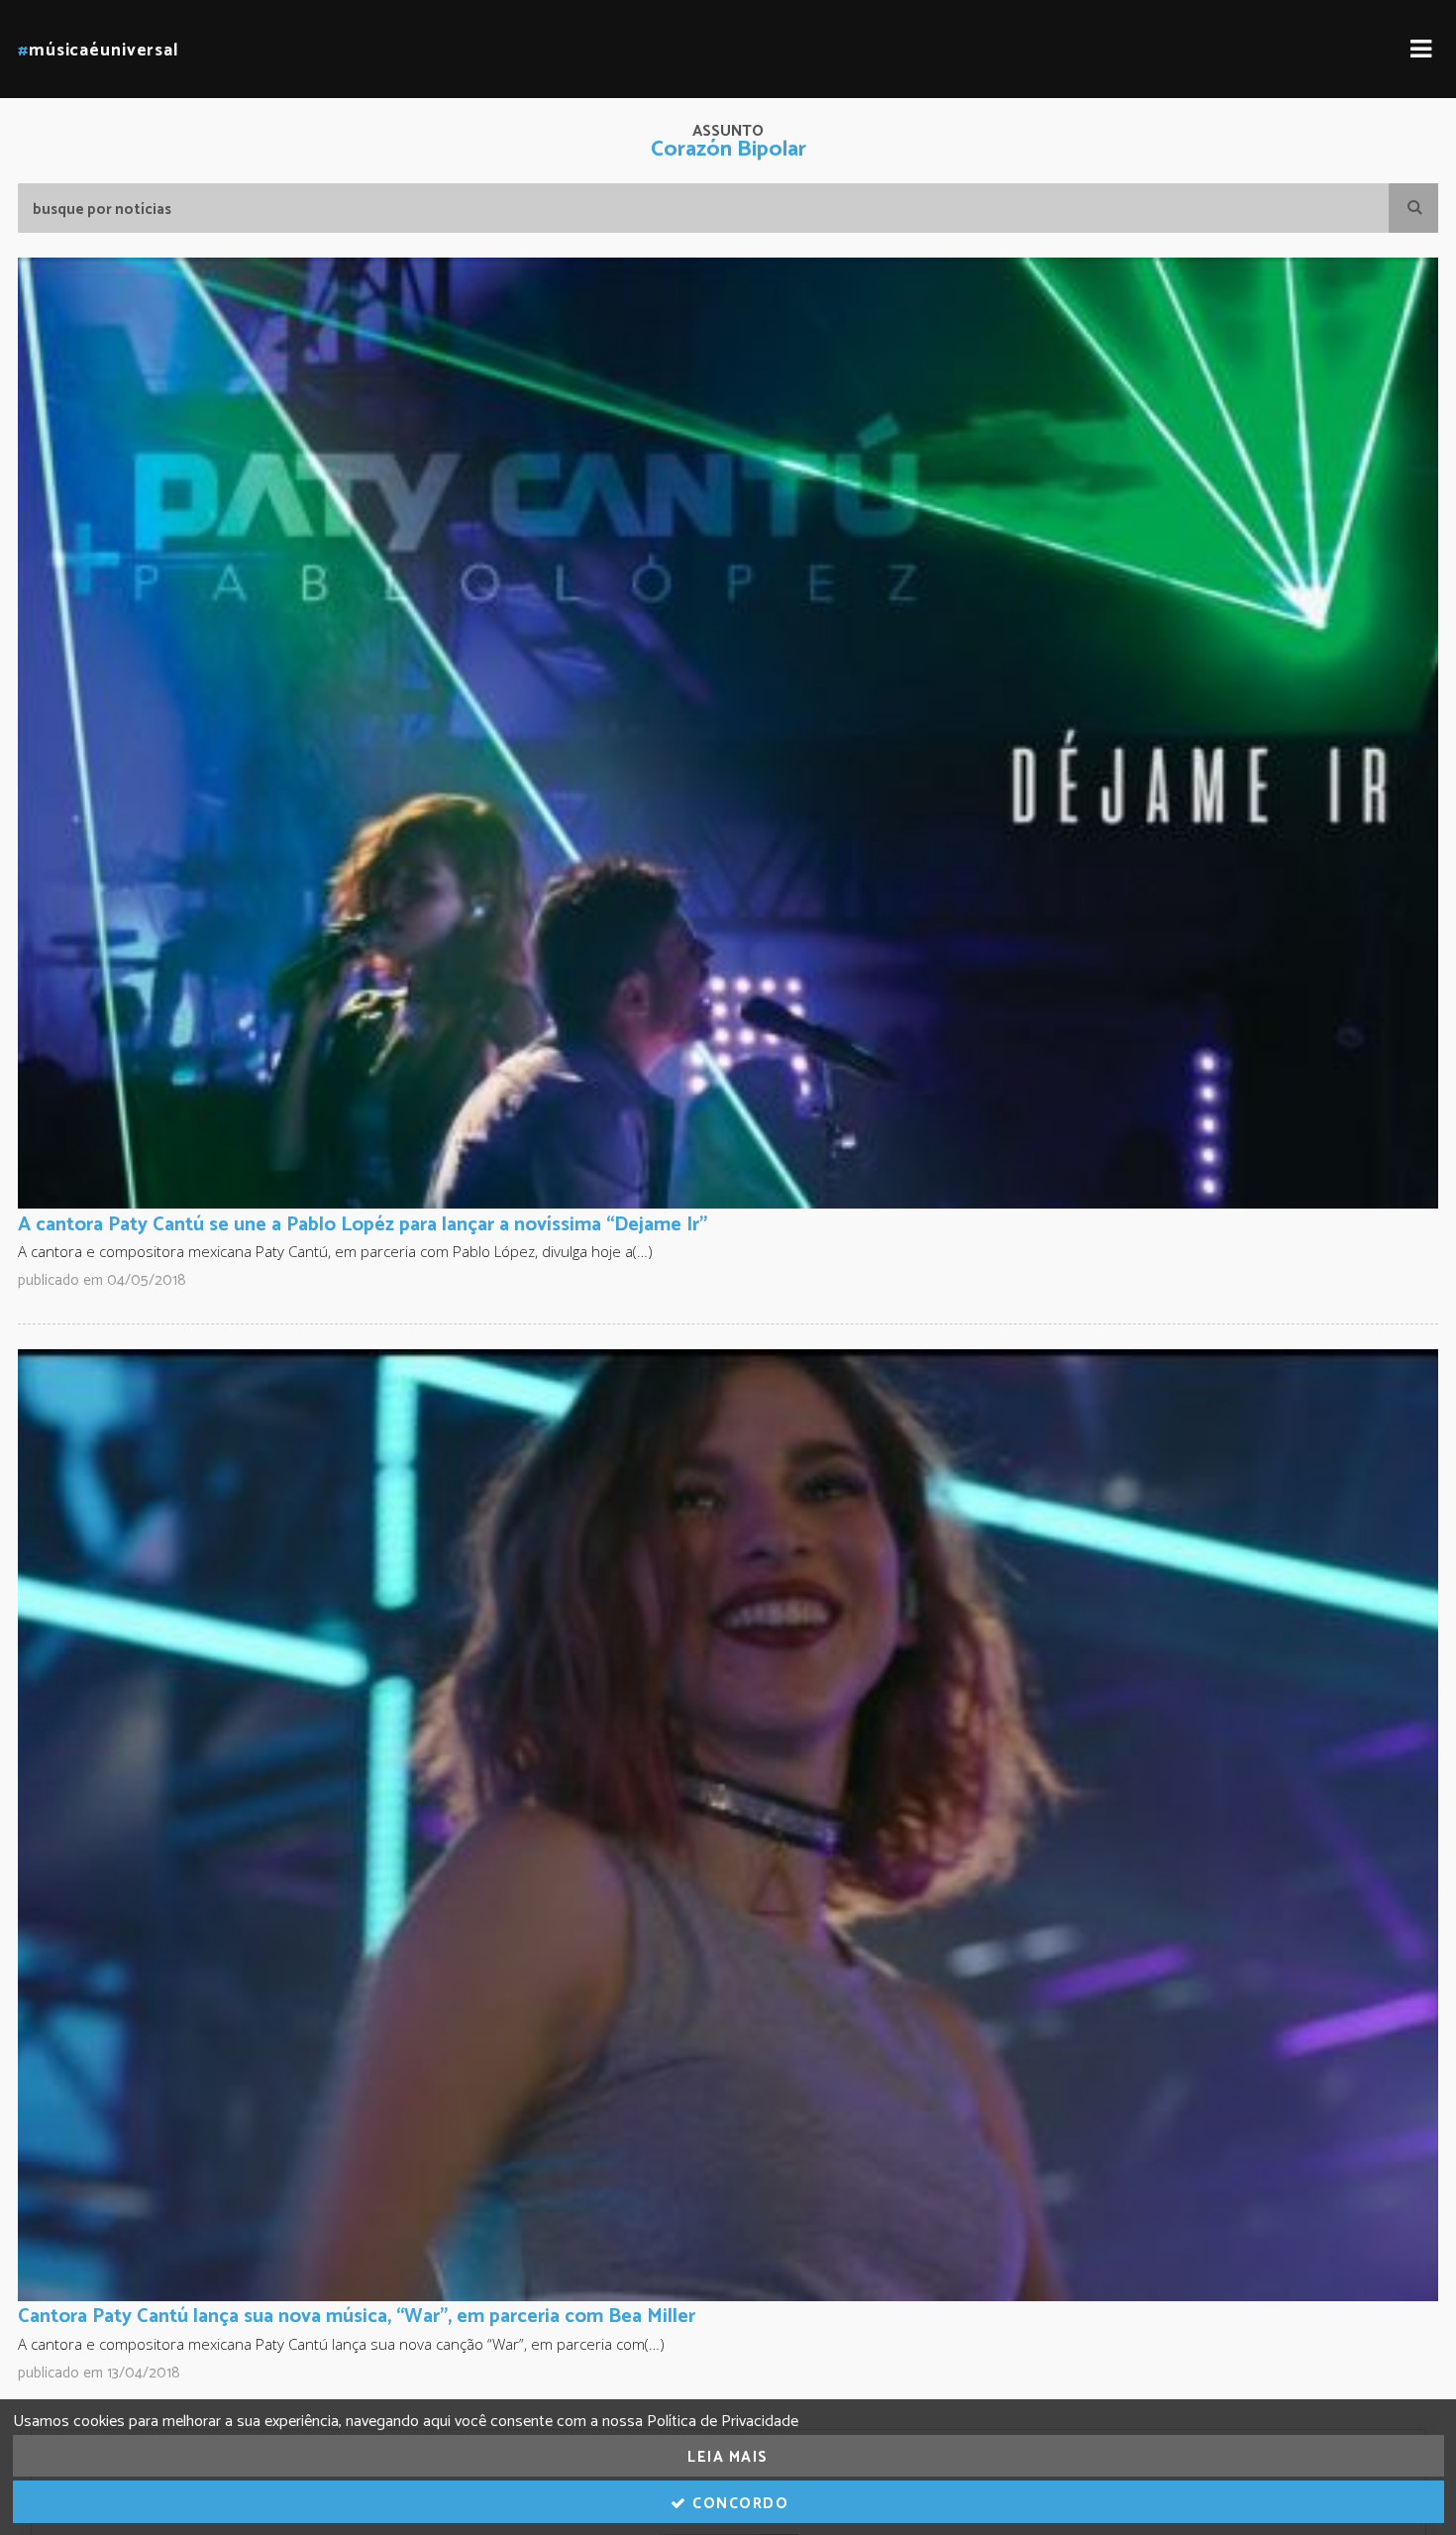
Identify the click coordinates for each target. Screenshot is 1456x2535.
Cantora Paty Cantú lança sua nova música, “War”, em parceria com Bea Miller (357, 2317)
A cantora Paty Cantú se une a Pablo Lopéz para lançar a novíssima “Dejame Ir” (363, 1225)
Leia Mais (728, 2457)
